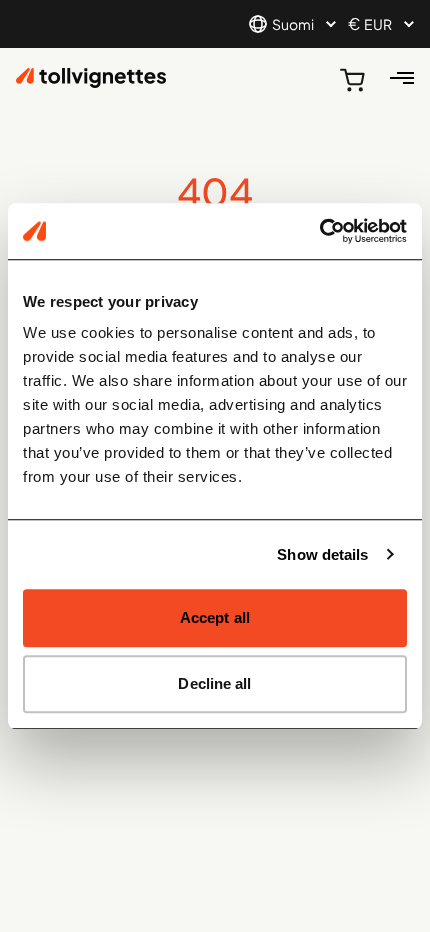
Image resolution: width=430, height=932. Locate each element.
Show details (322, 554)
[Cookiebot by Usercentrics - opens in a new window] (319, 231)
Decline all (214, 683)
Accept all (215, 617)
